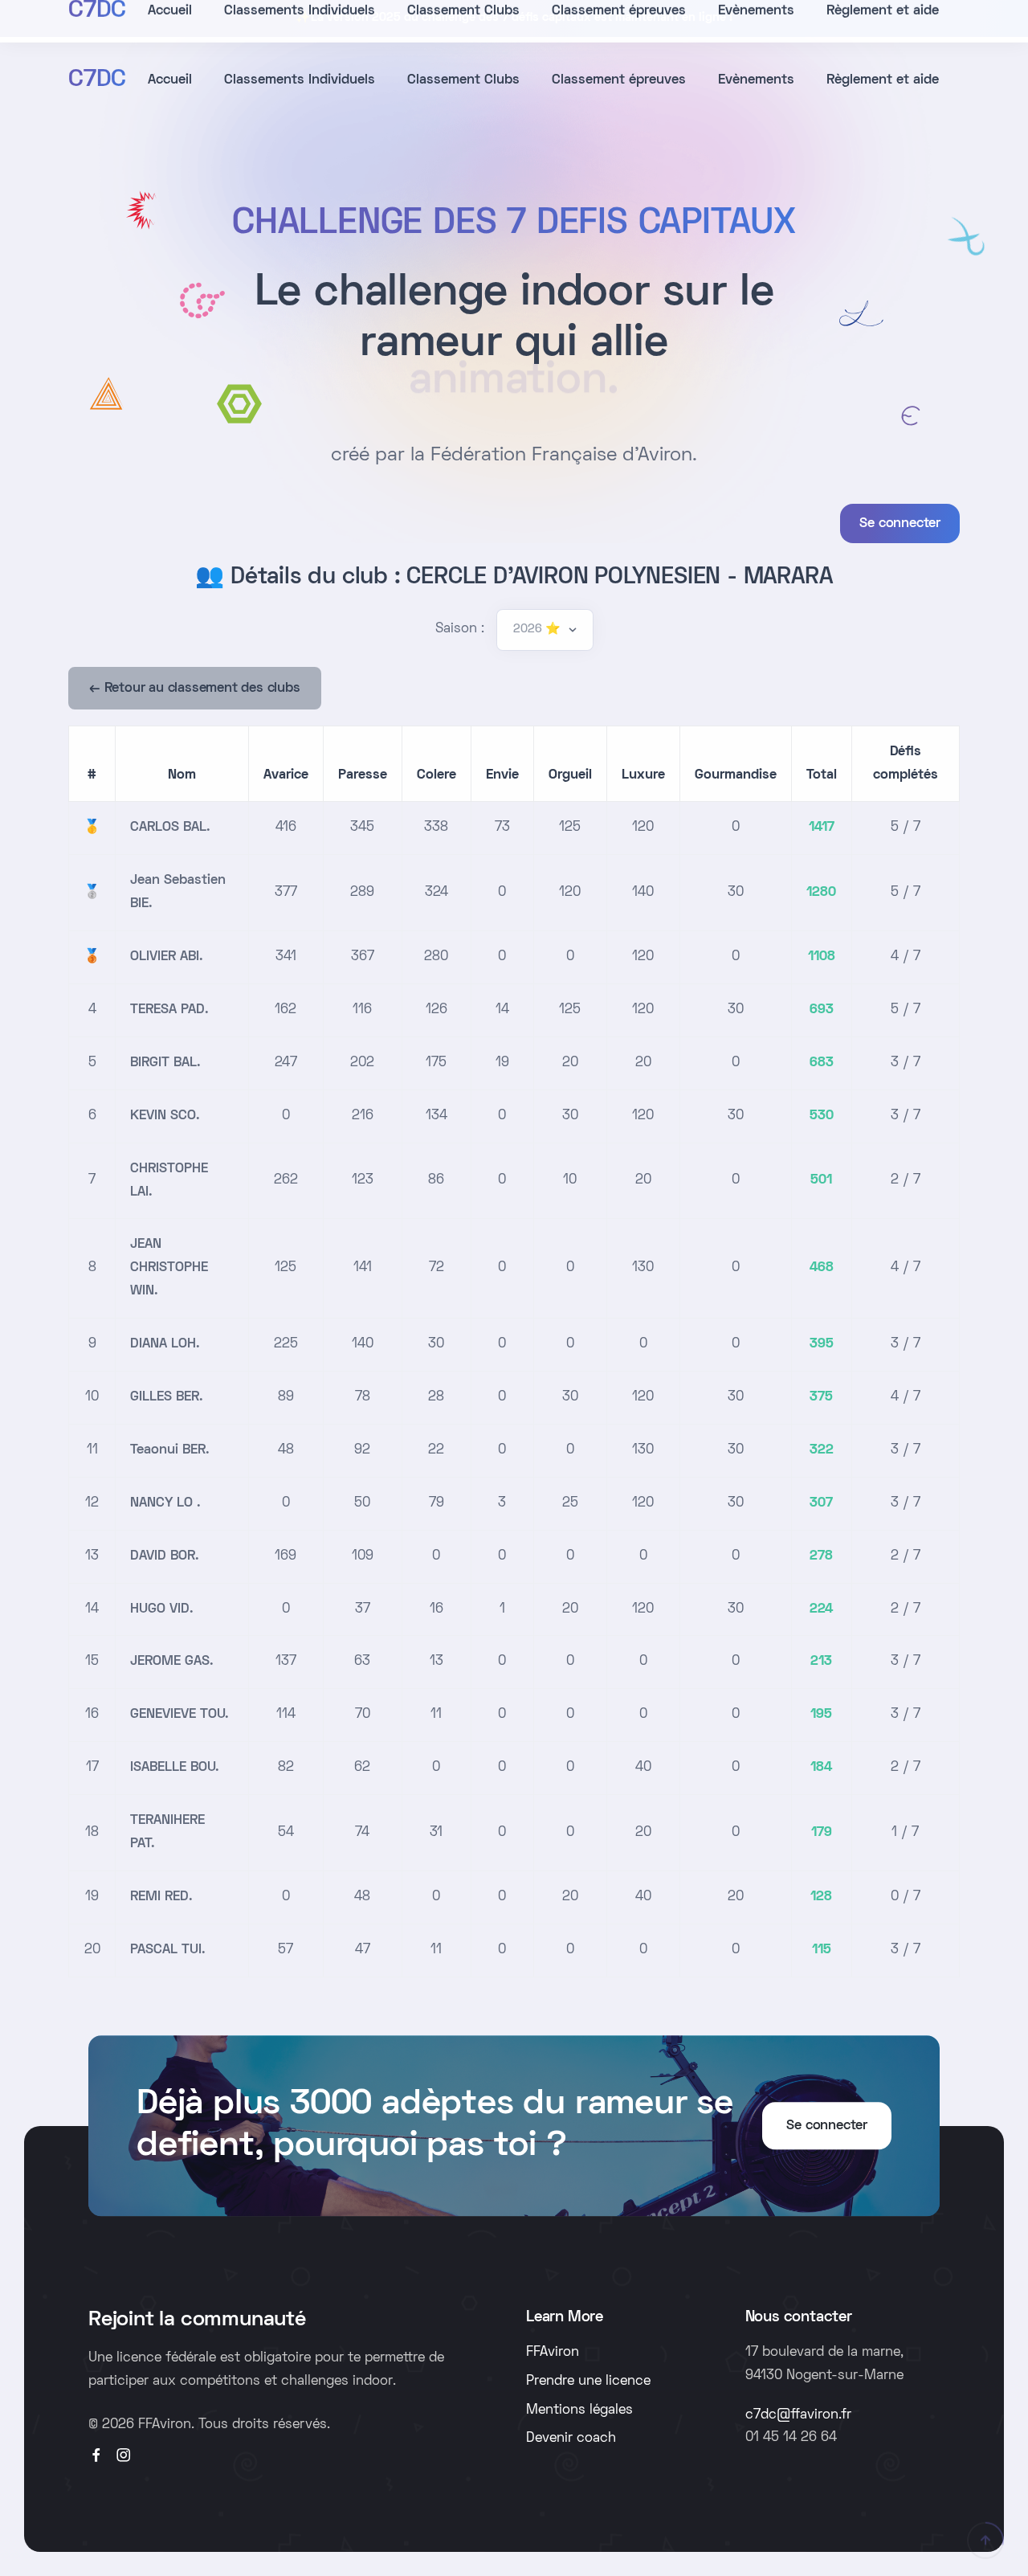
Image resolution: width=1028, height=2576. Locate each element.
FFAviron (553, 2353)
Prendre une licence (588, 2382)
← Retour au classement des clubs (195, 689)
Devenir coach (571, 2439)
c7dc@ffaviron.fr (798, 2415)
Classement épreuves (619, 80)
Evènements (756, 80)
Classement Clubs (463, 80)
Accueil (170, 80)
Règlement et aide (883, 80)
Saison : (460, 629)
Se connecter (900, 524)
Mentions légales (579, 2410)
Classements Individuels (300, 80)
